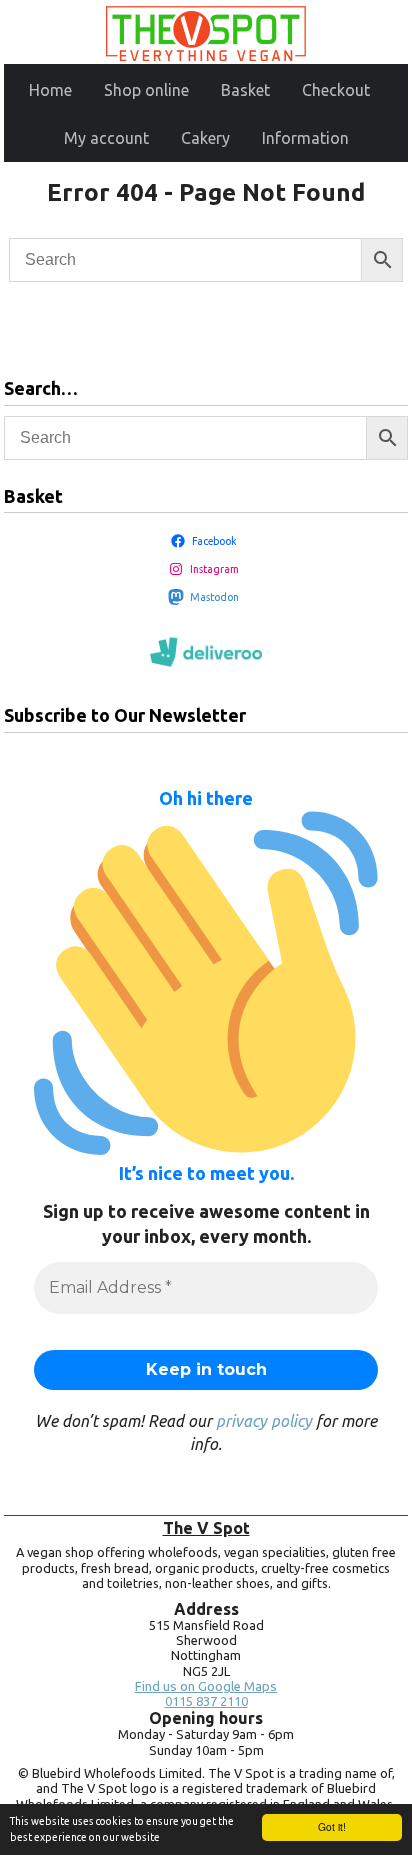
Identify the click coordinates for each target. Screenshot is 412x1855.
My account (106, 138)
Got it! (332, 1826)
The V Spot (206, 1528)
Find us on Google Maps (206, 1686)
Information (305, 138)
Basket (245, 90)
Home (50, 90)
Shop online (146, 90)
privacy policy (264, 1421)
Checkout (336, 90)
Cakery (205, 138)
